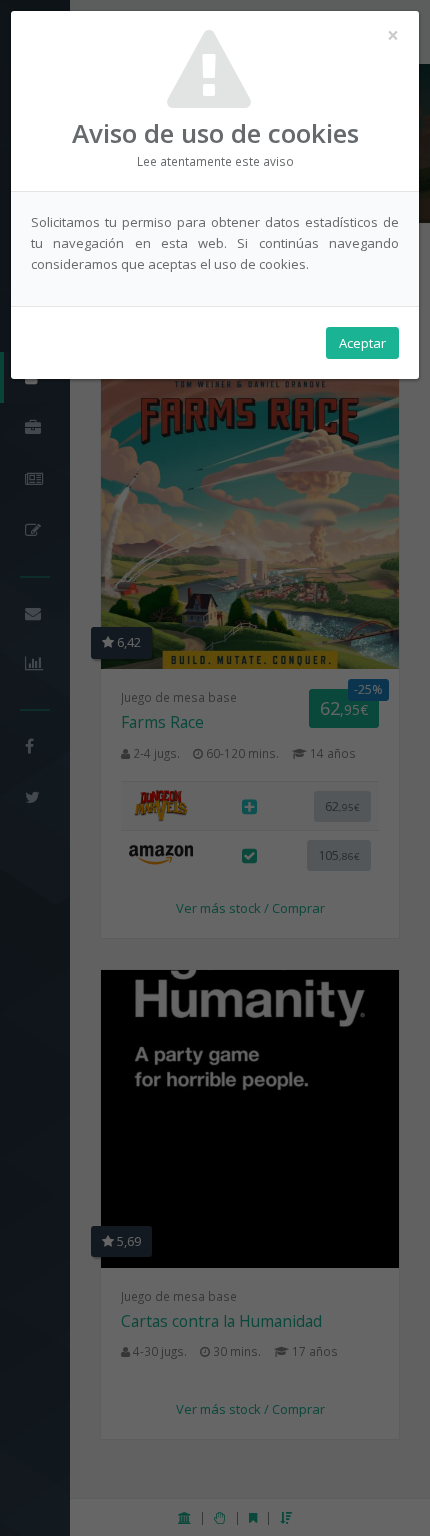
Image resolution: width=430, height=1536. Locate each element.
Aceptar (362, 343)
